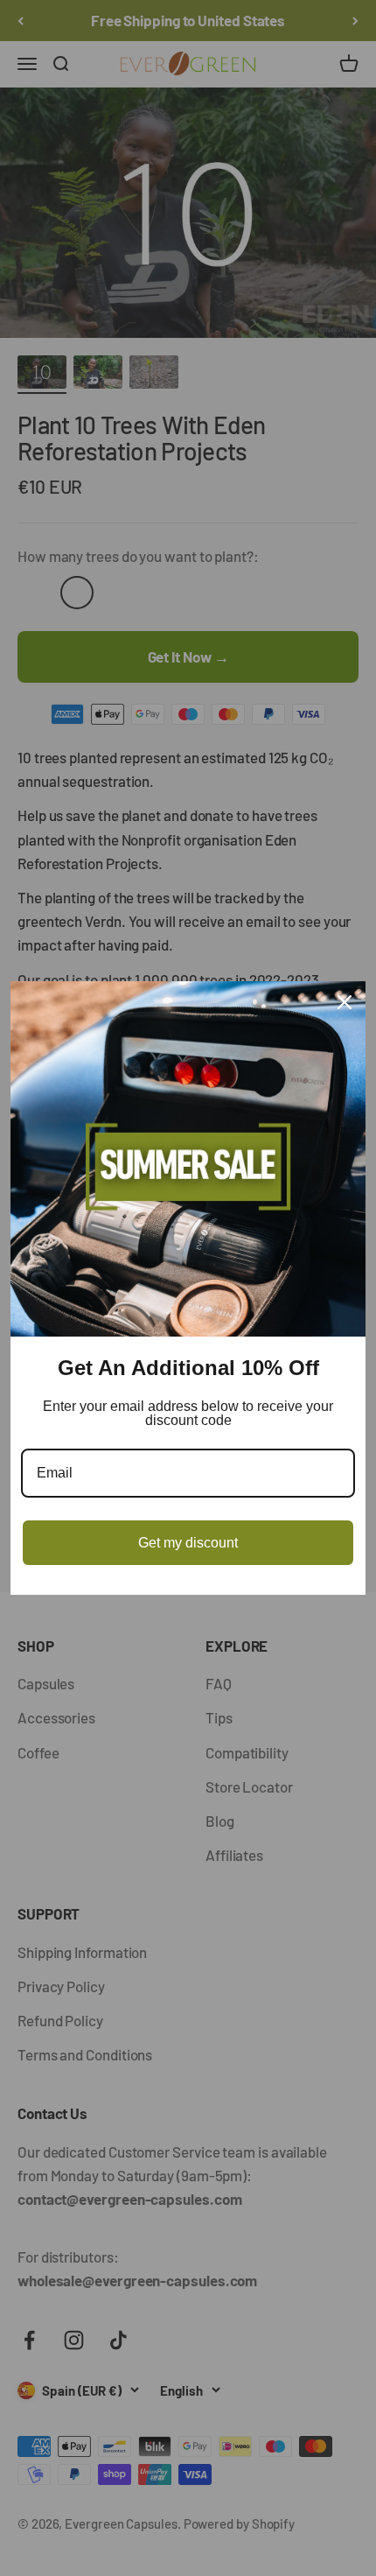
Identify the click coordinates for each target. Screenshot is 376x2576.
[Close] (345, 1002)
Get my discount (188, 1543)
